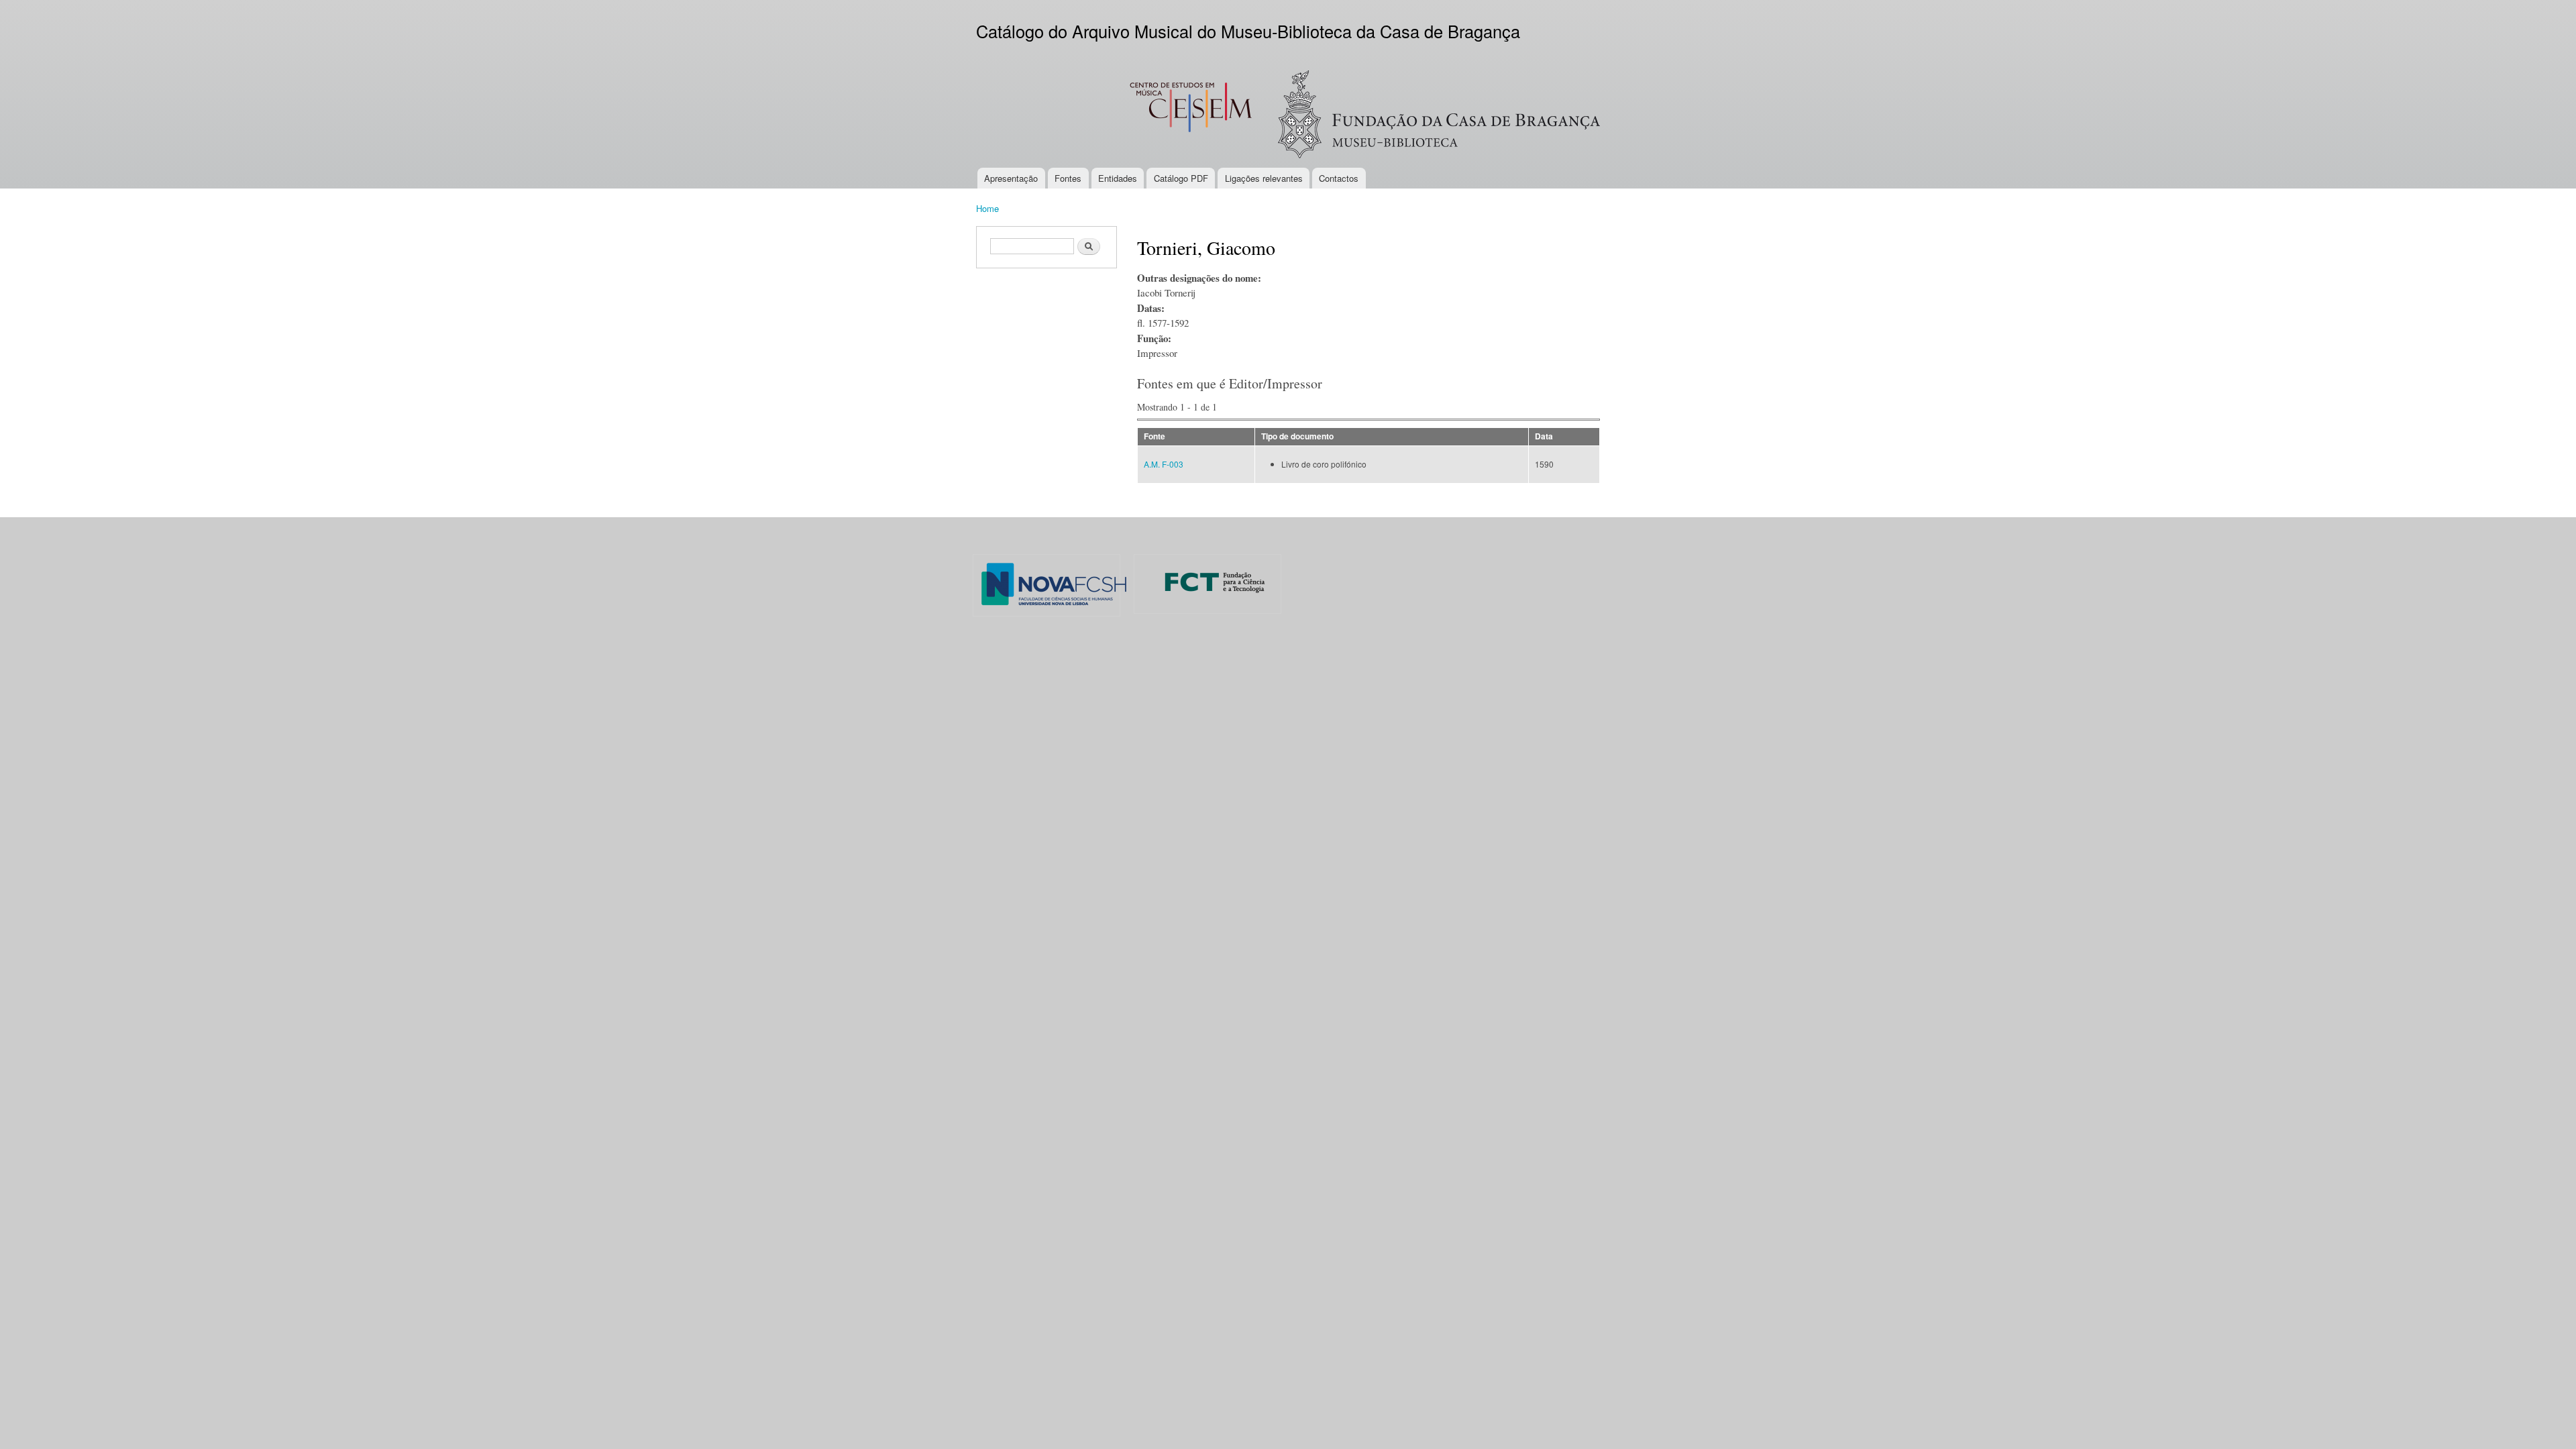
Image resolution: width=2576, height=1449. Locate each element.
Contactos (1339, 178)
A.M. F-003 (1164, 464)
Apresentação (1011, 178)
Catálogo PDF (1181, 178)
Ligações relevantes (1264, 178)
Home (987, 208)
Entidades (1118, 178)
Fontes (1068, 178)
